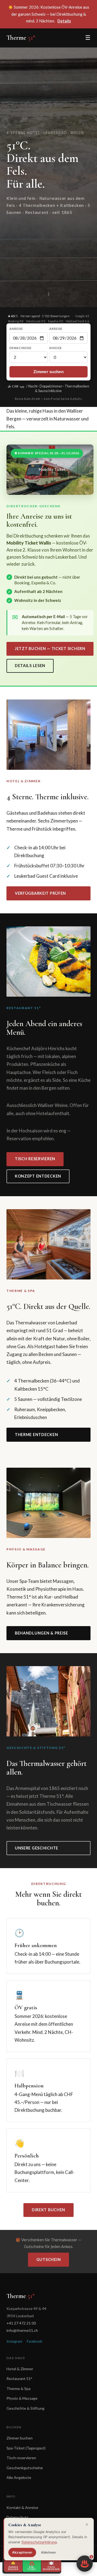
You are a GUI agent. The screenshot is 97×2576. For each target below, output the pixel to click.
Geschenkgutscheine (25, 2468)
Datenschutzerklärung (39, 2542)
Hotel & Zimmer (20, 2369)
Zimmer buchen (20, 2438)
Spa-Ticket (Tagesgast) (26, 2448)
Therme (21, 38)
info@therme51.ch (22, 2330)
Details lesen (30, 666)
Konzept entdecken (38, 1176)
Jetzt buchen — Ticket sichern (50, 649)
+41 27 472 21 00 (21, 2323)
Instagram (14, 2341)
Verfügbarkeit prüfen (40, 893)
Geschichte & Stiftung (25, 2408)
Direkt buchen (48, 2210)
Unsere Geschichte (37, 1848)
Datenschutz (18, 2517)
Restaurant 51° (19, 2378)
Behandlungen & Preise (41, 1633)
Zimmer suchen (48, 372)
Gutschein (48, 2260)
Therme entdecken (37, 1435)
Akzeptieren (22, 2552)
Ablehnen (48, 2552)
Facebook (34, 2341)
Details (64, 21)
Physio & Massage (22, 2398)
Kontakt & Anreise (22, 2507)
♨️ (86, 2562)
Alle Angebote (19, 2477)
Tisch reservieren (35, 1159)
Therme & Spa (18, 2388)
